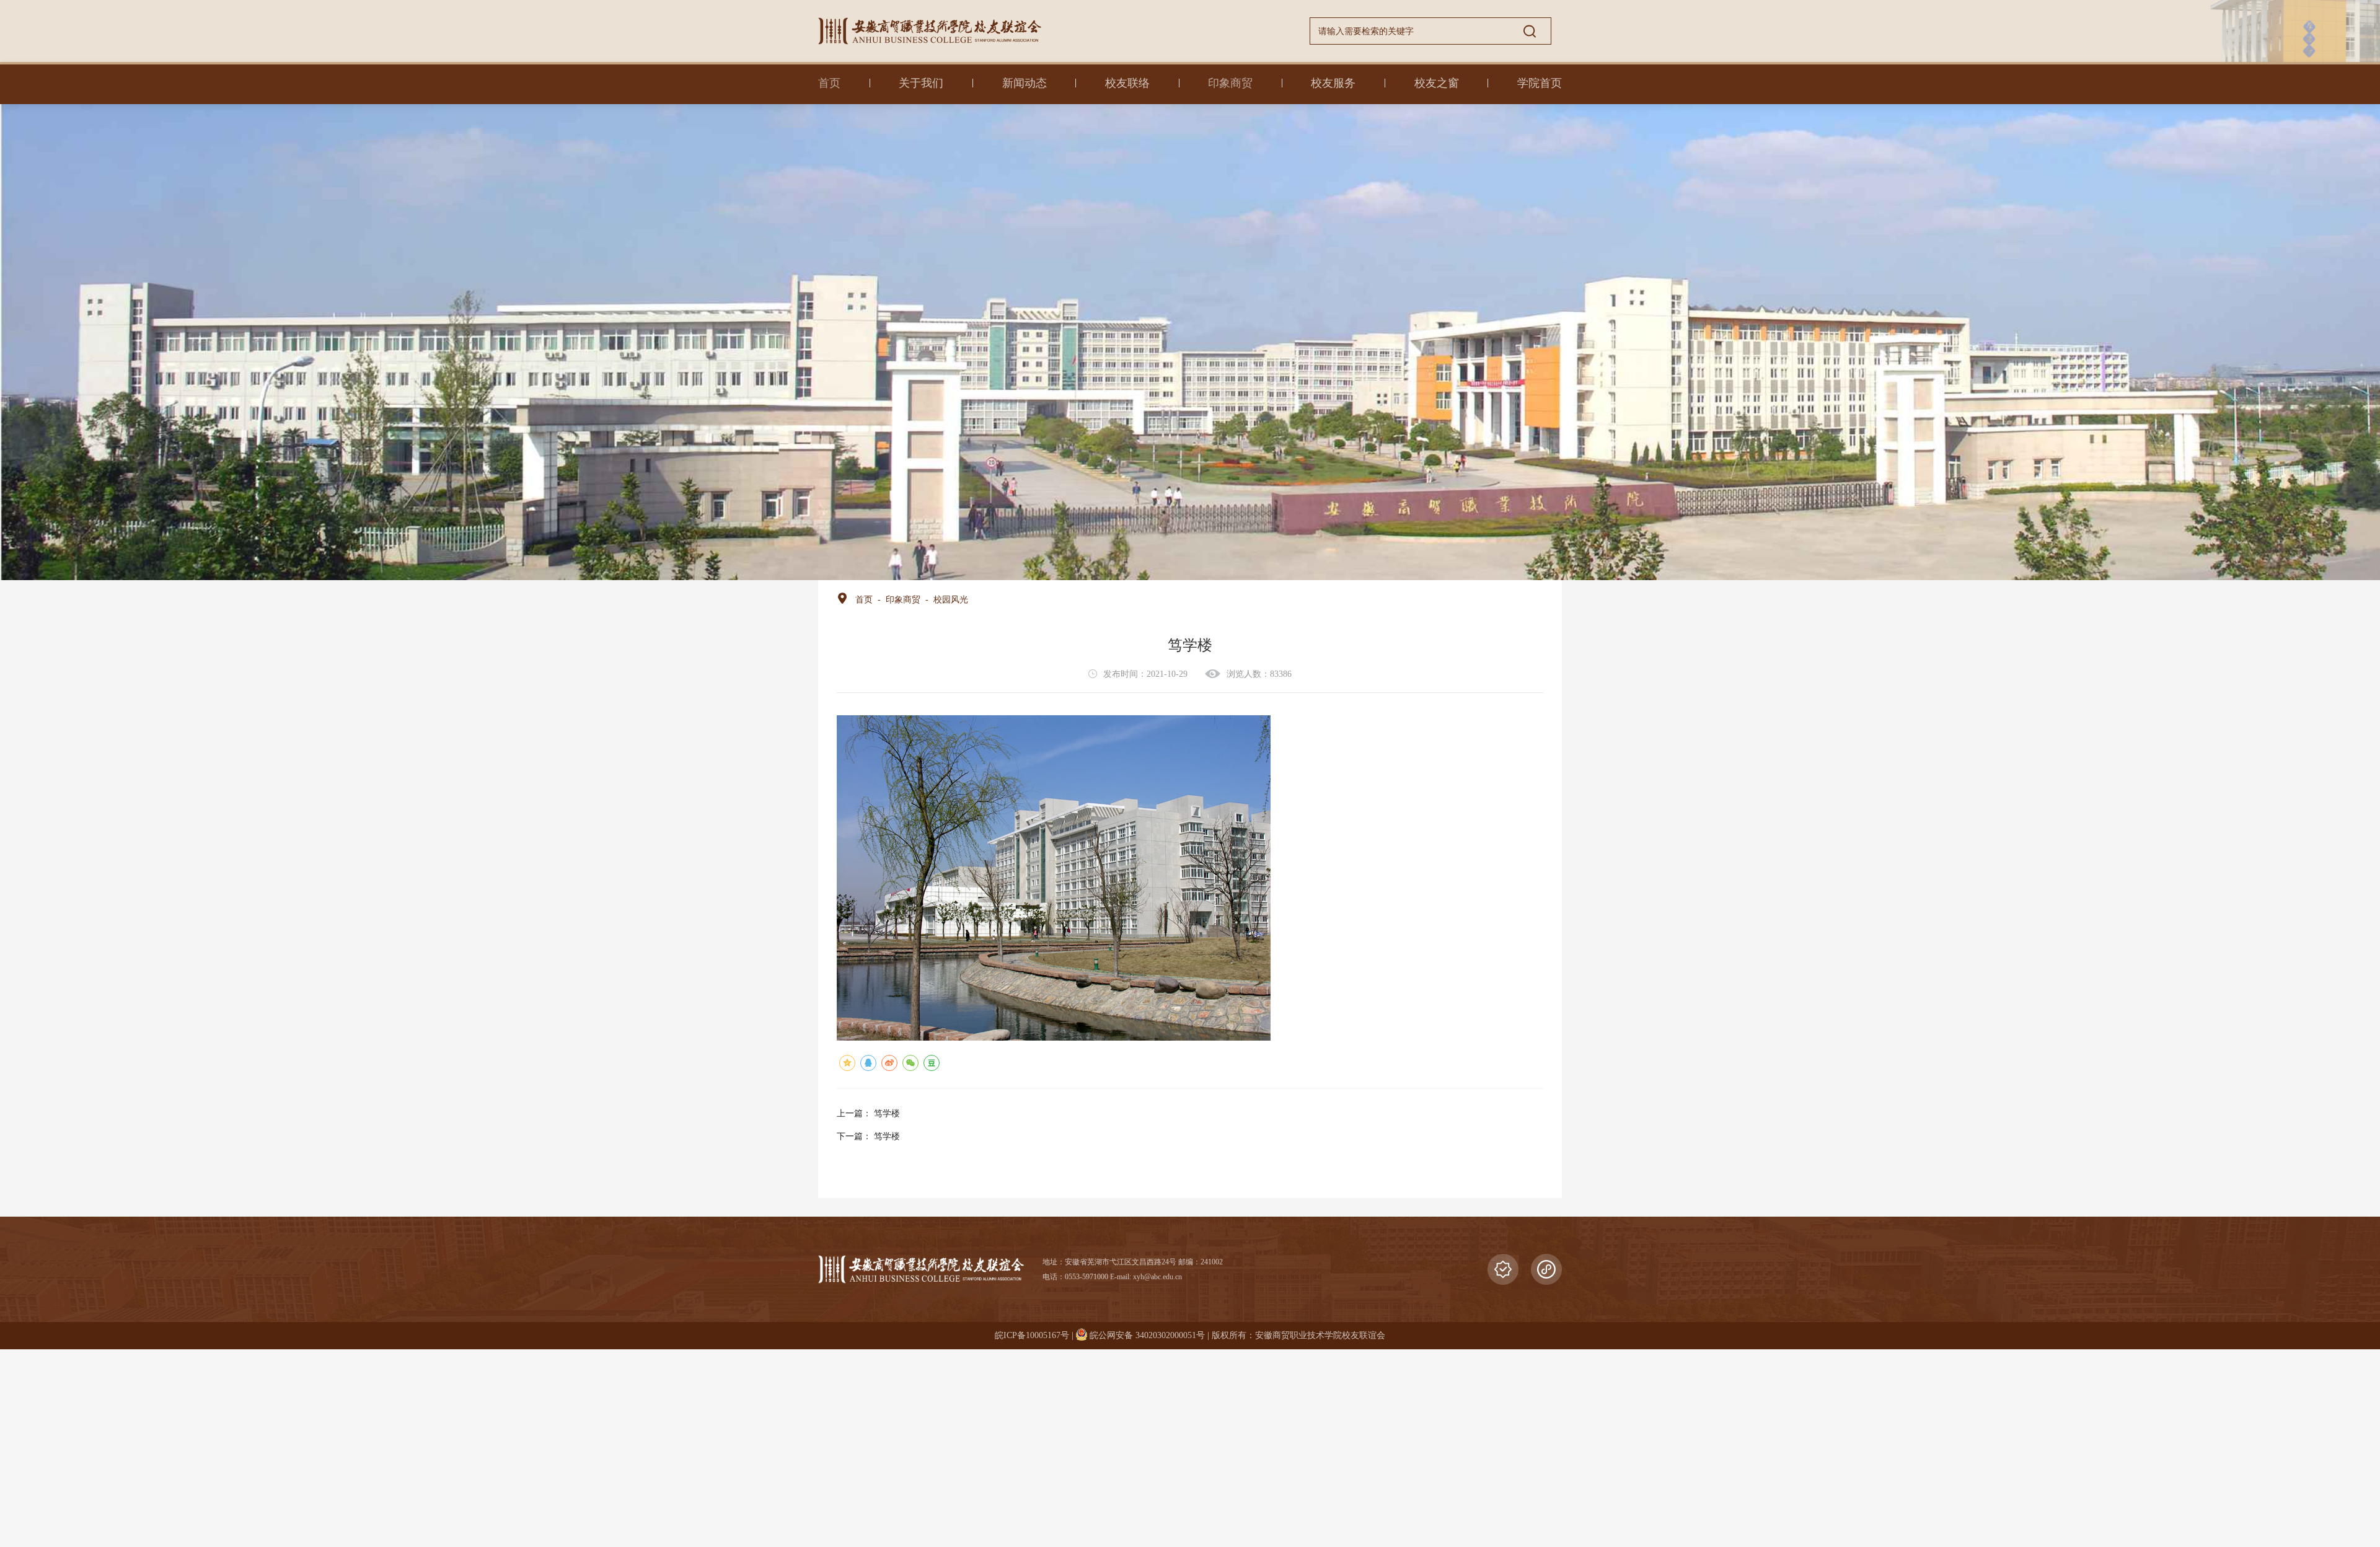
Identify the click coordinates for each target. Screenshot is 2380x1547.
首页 (829, 83)
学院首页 (1540, 83)
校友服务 (1333, 83)
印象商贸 (1230, 83)
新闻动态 (1025, 83)
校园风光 (951, 600)
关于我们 (921, 83)
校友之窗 (1437, 83)
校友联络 (1127, 83)
